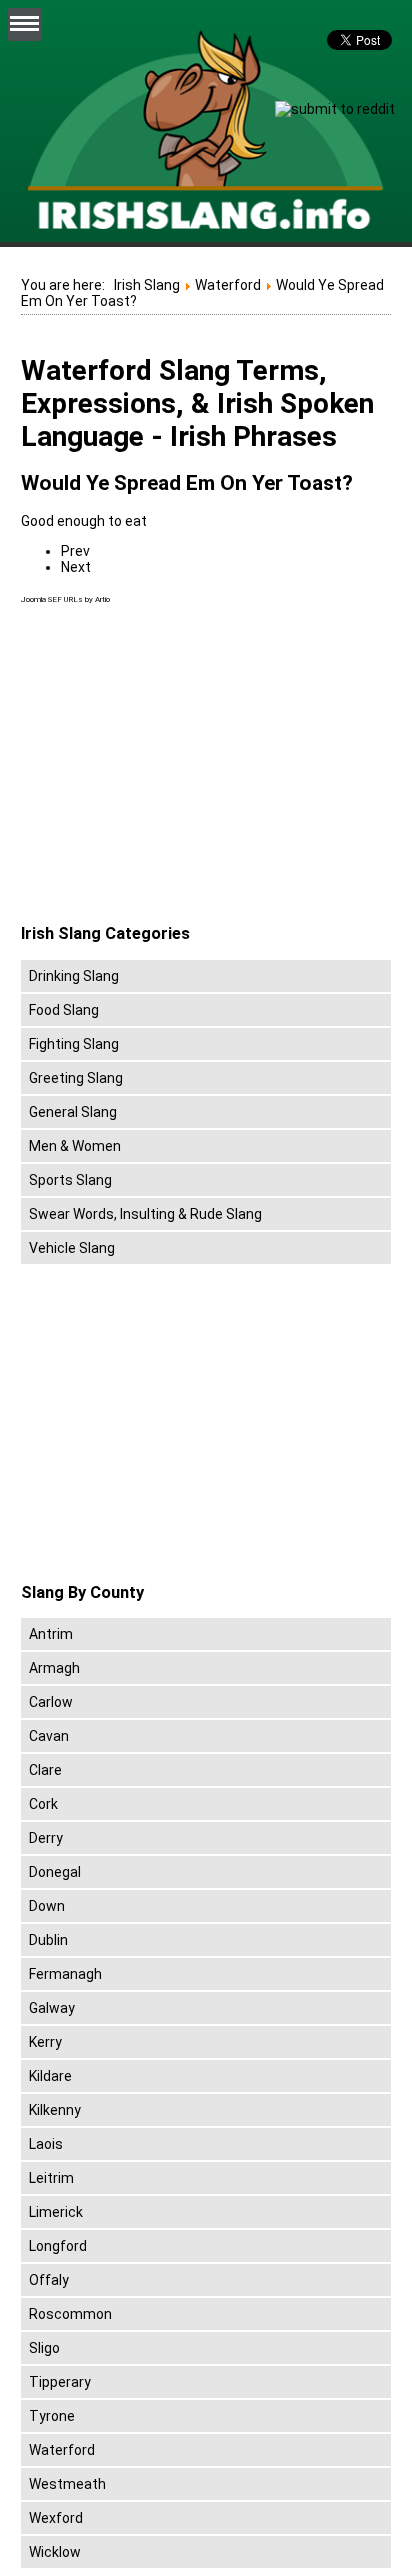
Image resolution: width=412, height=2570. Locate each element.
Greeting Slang (76, 1078)
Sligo (44, 2348)
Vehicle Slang (72, 1248)
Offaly (49, 2280)
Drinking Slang (74, 976)
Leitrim (51, 2178)
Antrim (51, 1634)
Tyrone (52, 2416)
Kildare (50, 2076)
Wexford (56, 2518)
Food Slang (64, 1010)
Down (47, 1906)
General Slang (73, 1112)
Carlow (51, 1702)
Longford (58, 2246)
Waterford (62, 2450)
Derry (46, 1838)
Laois (46, 2144)
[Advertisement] (189, 765)
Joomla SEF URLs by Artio (65, 599)
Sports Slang (70, 1180)
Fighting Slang (74, 1044)
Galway (52, 2008)
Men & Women (75, 1146)
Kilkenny (55, 2110)
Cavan (49, 1736)
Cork (43, 1804)
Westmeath (67, 2484)
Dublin (48, 1940)
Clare (45, 1770)
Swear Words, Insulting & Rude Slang (145, 1214)
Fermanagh (65, 1974)
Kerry (45, 2042)
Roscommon (70, 2314)
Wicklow (55, 2552)
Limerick (56, 2212)
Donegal (55, 1872)
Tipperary (60, 2382)
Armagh (54, 1668)
